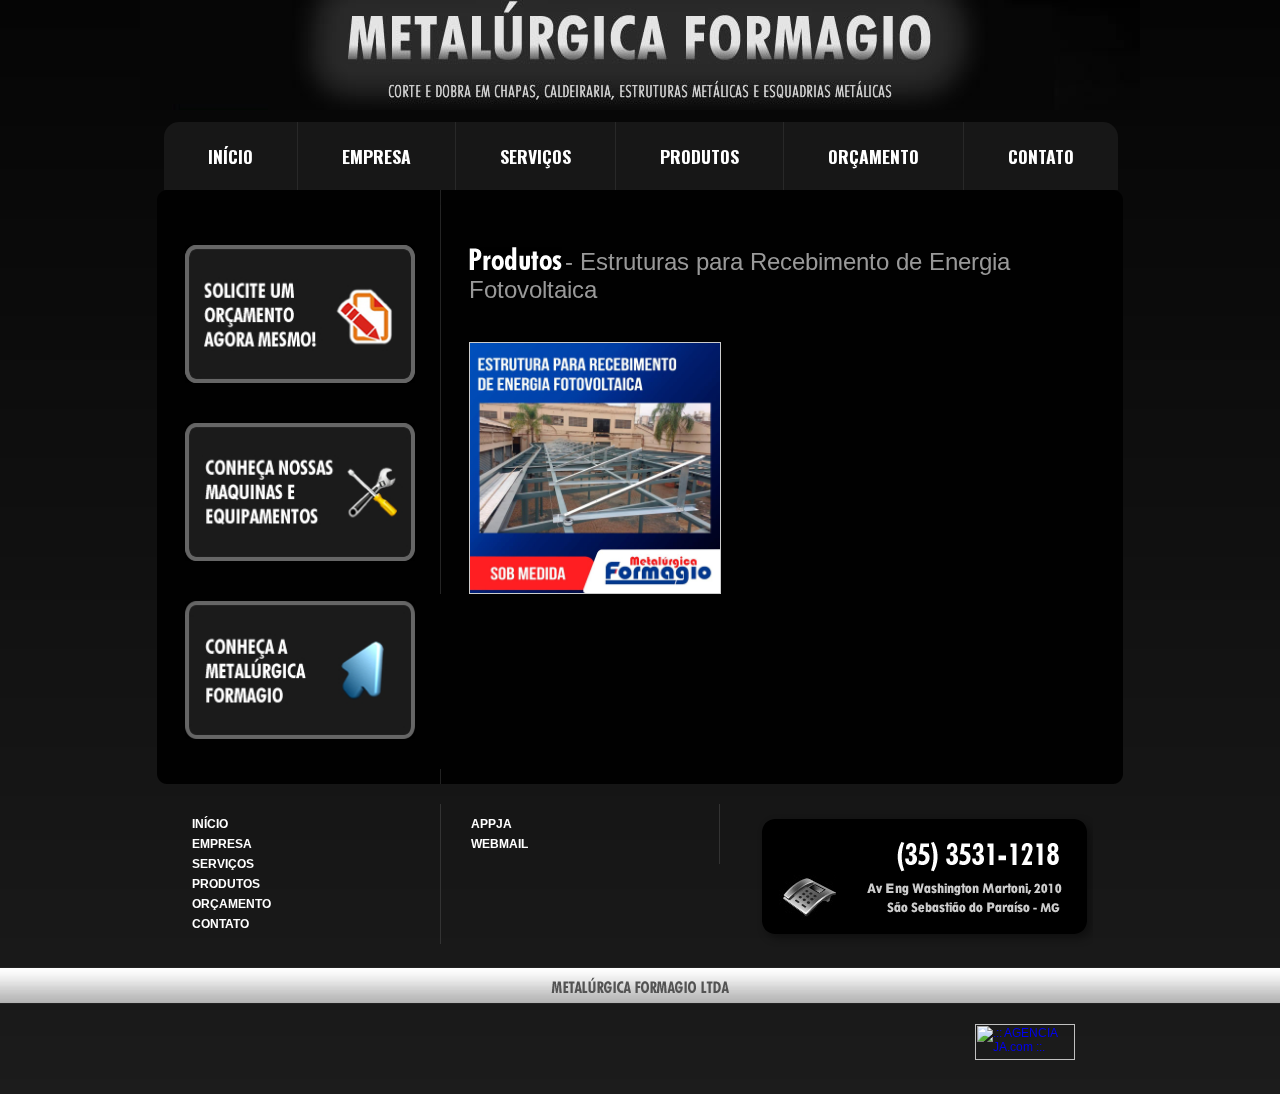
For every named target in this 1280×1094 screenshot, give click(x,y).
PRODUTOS (699, 156)
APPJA (491, 824)
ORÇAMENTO (873, 156)
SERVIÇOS (535, 156)
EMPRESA (376, 156)
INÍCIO (230, 156)
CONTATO (1041, 156)
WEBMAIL (499, 844)
